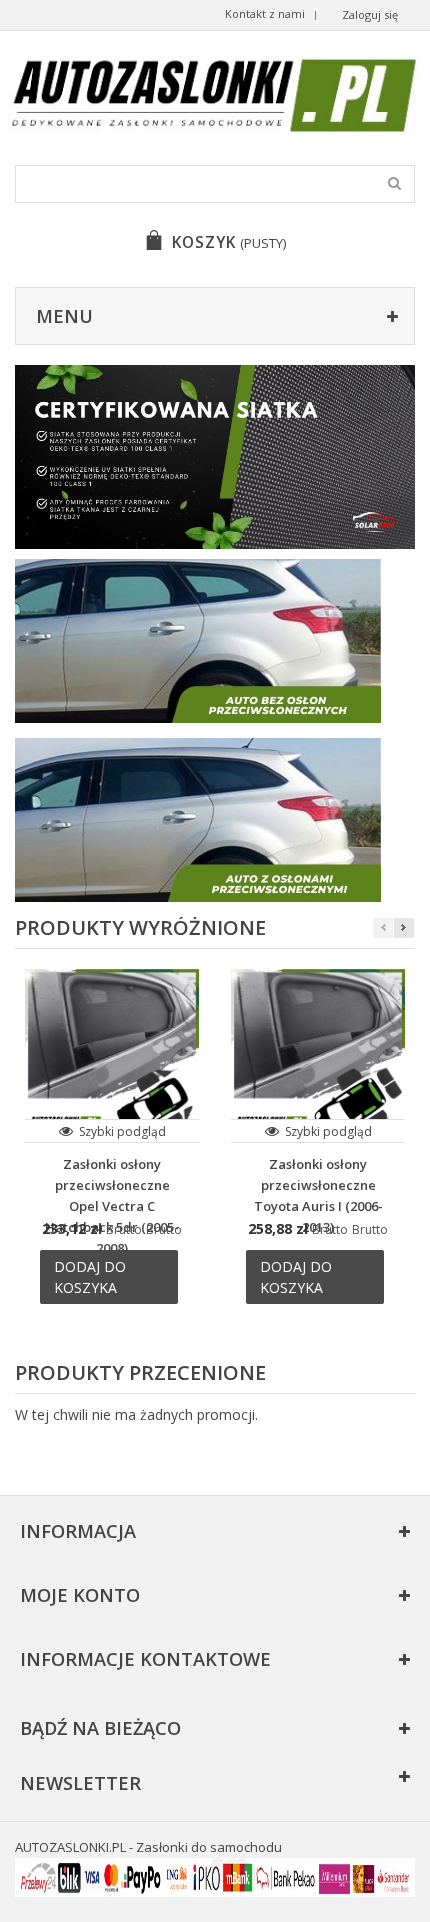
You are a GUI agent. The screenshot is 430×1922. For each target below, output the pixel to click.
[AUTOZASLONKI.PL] (215, 95)
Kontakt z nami (265, 13)
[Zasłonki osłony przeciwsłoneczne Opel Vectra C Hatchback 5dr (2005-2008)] (112, 1056)
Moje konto (80, 1595)
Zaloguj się (370, 14)
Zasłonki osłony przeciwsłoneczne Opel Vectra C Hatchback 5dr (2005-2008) (112, 1206)
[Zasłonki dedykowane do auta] (215, 457)
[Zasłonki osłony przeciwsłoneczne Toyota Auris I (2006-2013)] (318, 1056)
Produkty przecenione (140, 1372)
